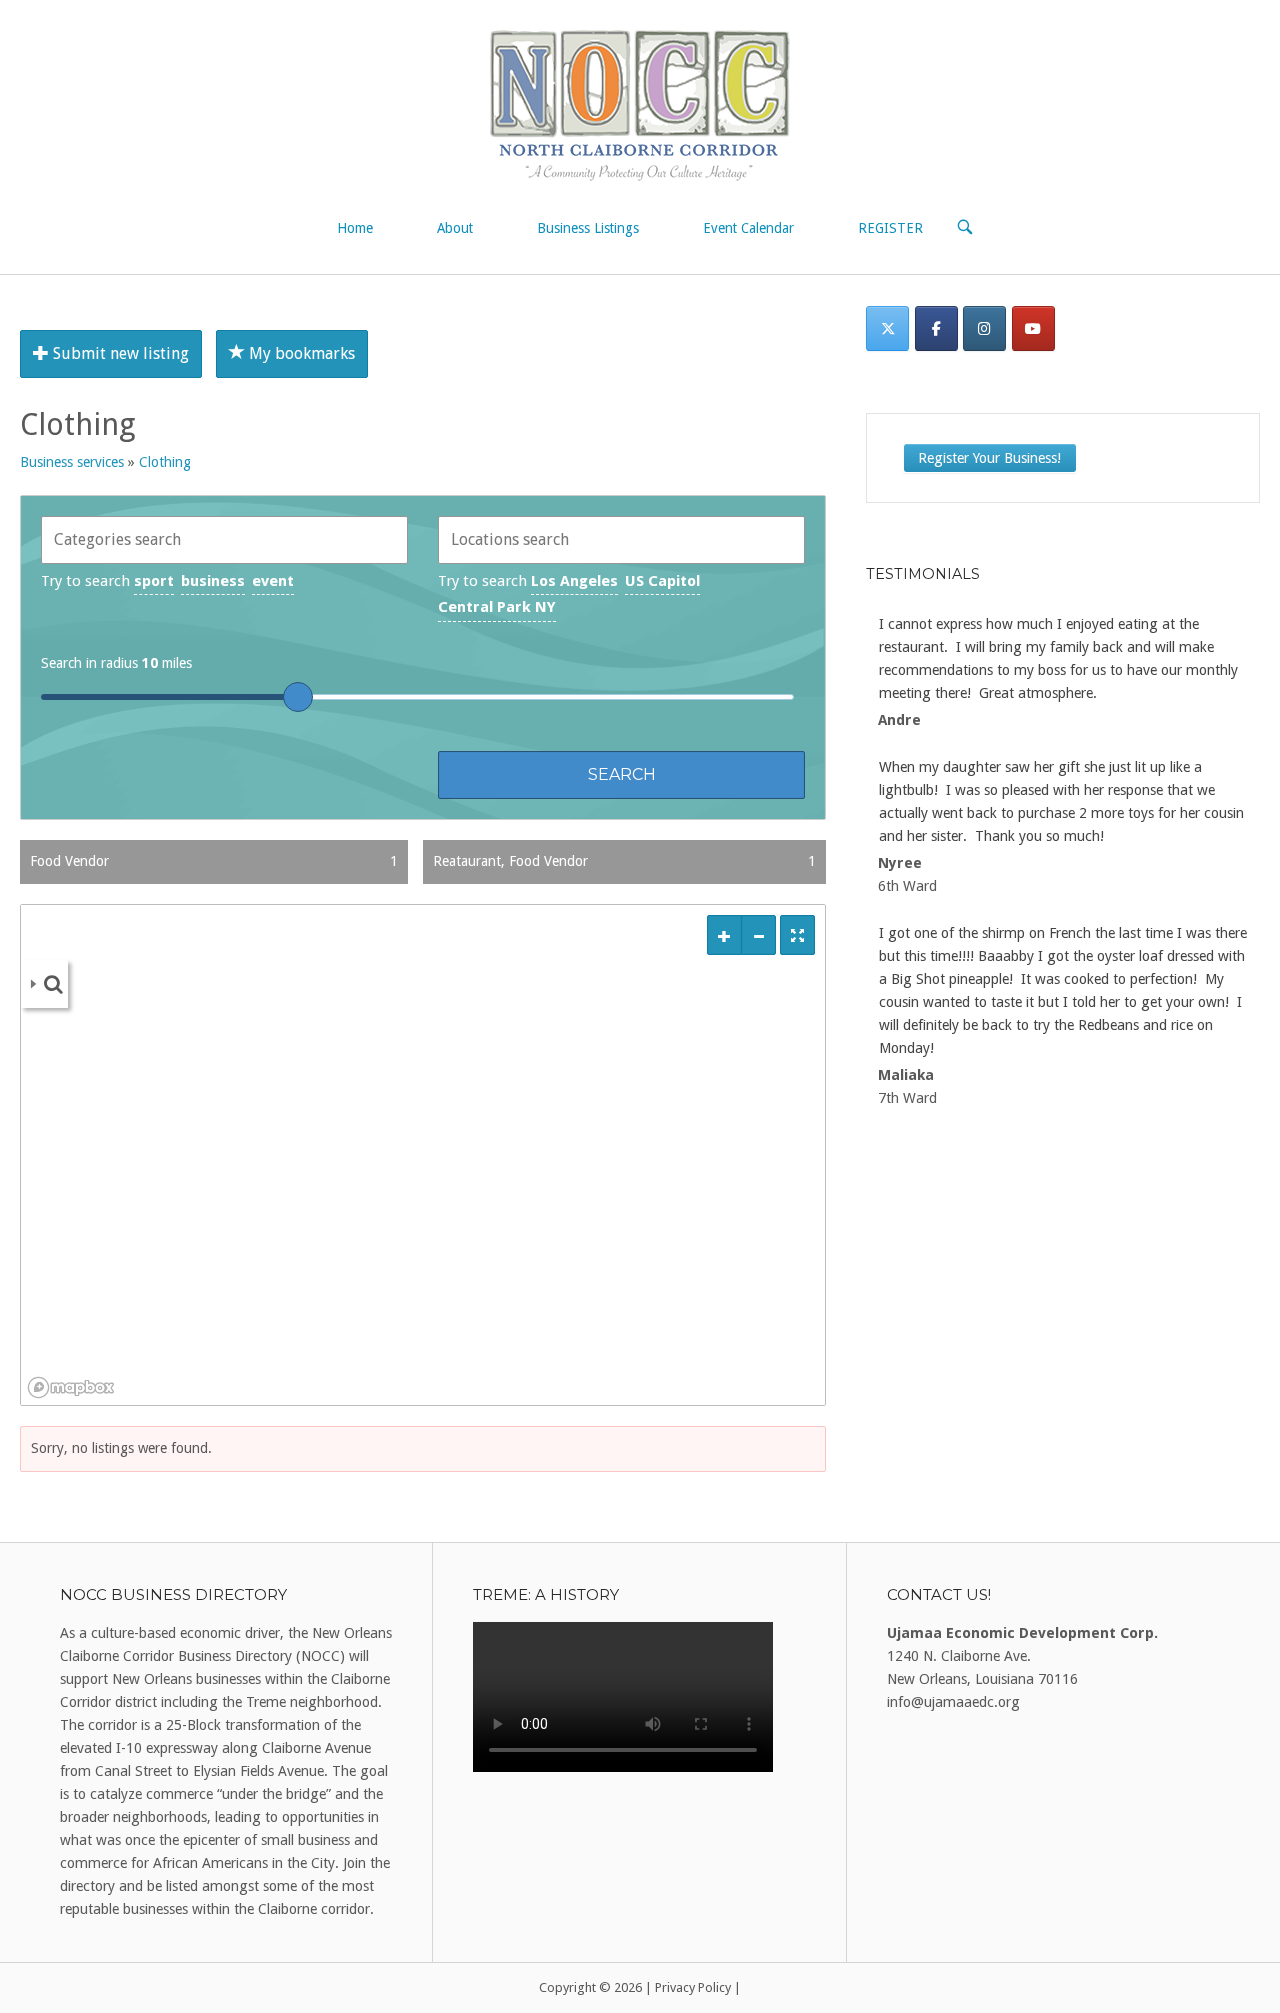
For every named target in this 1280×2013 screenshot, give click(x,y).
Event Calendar (748, 228)
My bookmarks (300, 353)
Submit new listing (119, 353)
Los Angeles (574, 581)
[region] (423, 1155)
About (455, 228)
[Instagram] (984, 328)
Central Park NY (497, 607)
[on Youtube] (1033, 328)
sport (154, 581)
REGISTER (890, 228)
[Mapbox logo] (71, 1387)
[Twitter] (887, 328)
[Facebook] (936, 328)
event (273, 581)
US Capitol (662, 581)
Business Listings (588, 228)
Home (355, 228)
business (213, 581)
